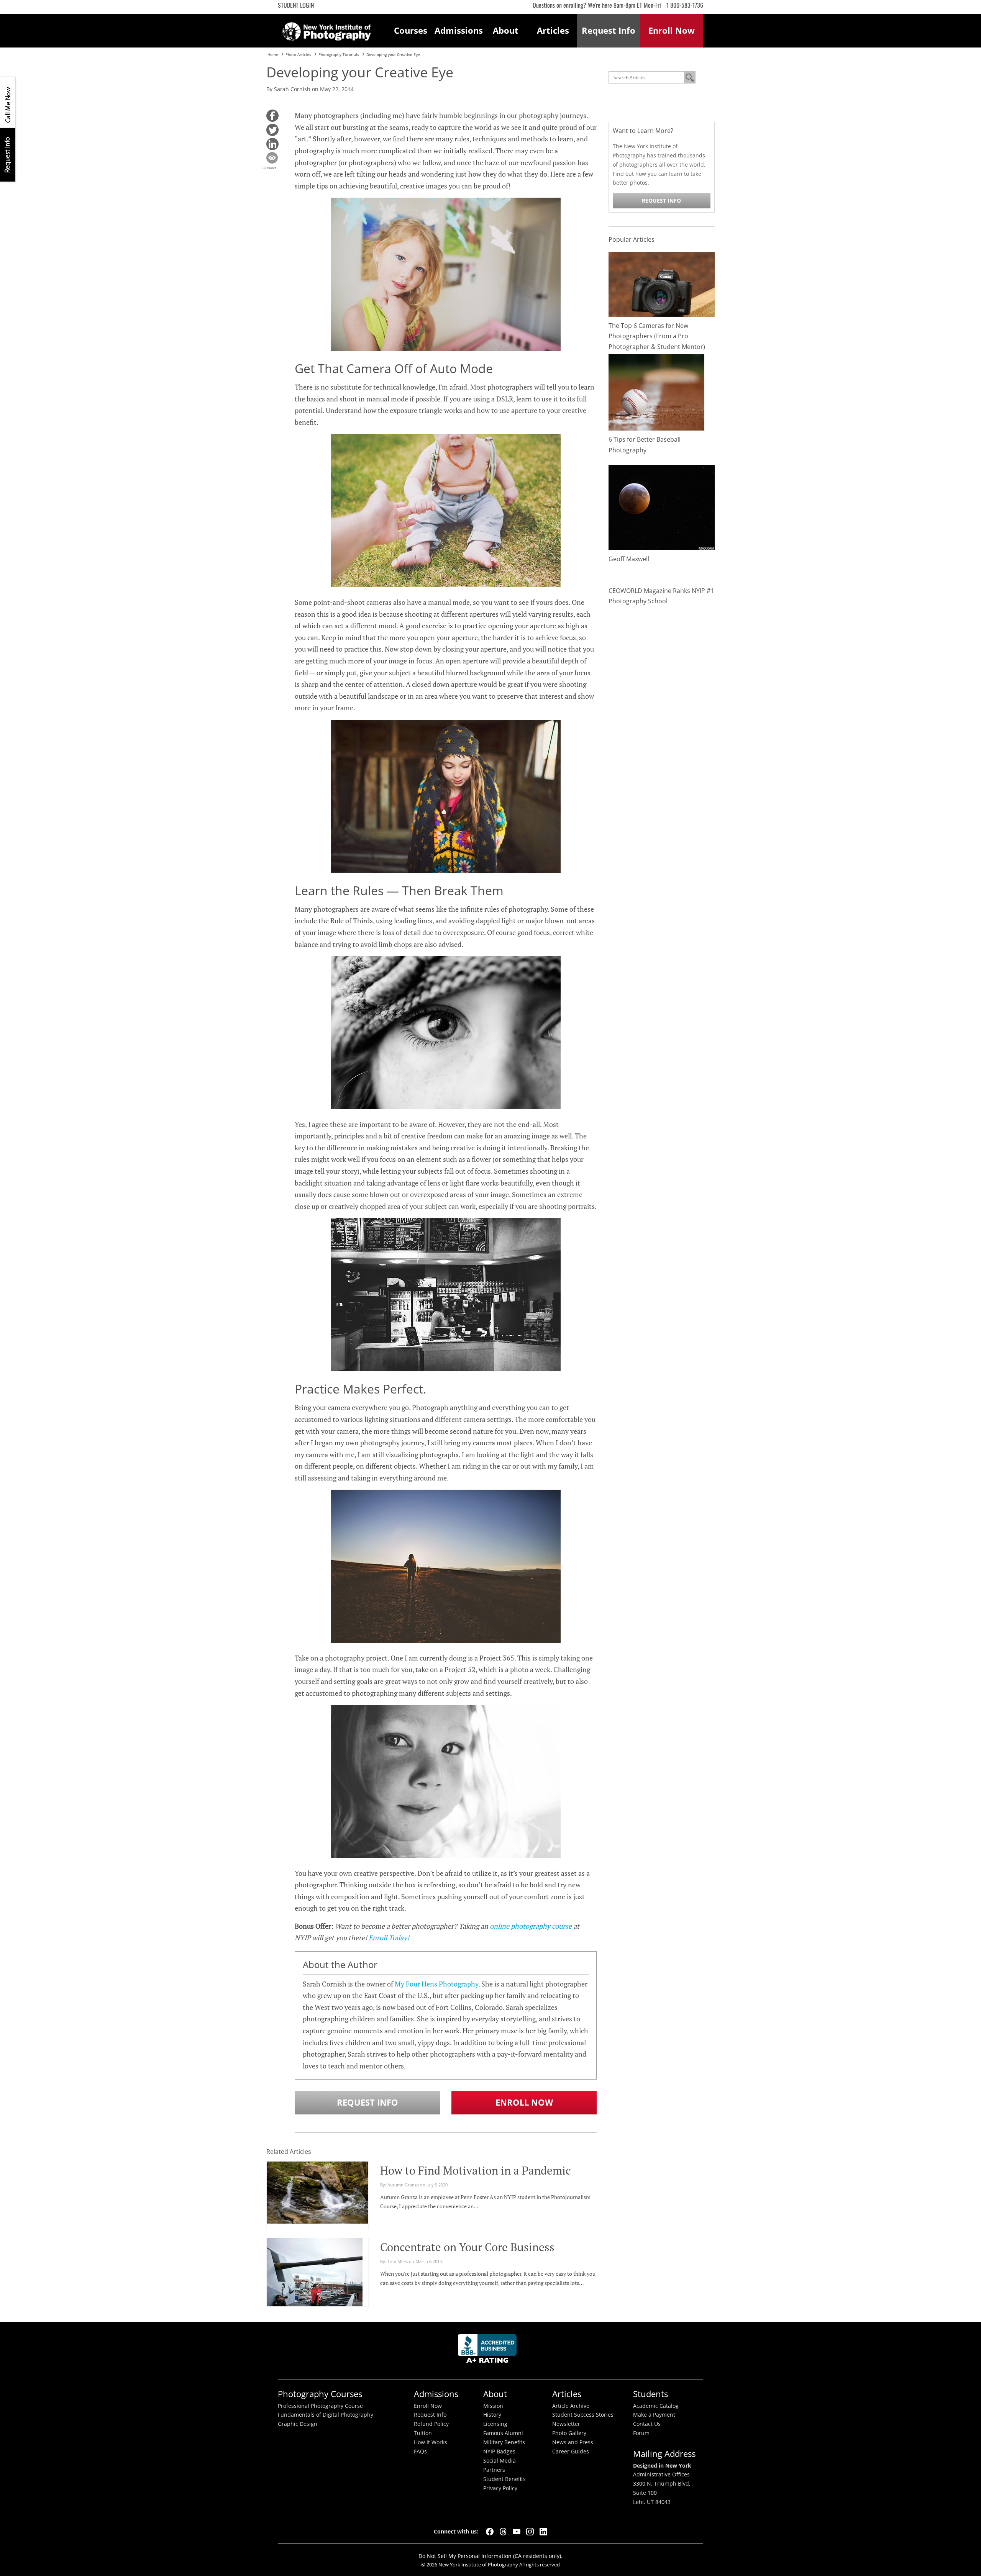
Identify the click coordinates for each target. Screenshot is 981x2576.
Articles (553, 30)
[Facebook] (490, 2532)
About (506, 30)
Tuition (423, 2433)
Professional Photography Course (320, 2406)
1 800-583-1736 (685, 5)
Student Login (296, 5)
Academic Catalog (656, 2406)
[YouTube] (517, 2532)
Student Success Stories (583, 2415)
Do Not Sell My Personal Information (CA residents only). (490, 2556)
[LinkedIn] (543, 2532)
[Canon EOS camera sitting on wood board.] (662, 284)
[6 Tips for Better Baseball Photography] (656, 392)
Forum (641, 2433)
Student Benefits (504, 2479)
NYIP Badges (499, 2452)
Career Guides (571, 2452)
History (492, 2415)
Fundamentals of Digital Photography (326, 2415)
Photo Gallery (569, 2433)
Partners (494, 2470)
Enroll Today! (389, 1937)
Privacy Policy (500, 2488)
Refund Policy (431, 2424)
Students (650, 2394)
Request (609, 30)
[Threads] (503, 2532)
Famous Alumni (503, 2433)
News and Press (573, 2442)
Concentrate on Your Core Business (467, 2247)
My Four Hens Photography (436, 1984)
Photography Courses (320, 2394)
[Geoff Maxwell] (662, 507)
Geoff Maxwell (629, 559)
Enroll (672, 30)
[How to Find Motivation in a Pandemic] (317, 2191)
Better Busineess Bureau (489, 2351)
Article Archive (571, 2406)
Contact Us (647, 2424)
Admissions (458, 30)
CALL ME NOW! (8, 102)
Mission (493, 2406)
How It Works (431, 2442)
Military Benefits (504, 2442)
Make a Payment (654, 2415)
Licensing (495, 2424)
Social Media (500, 2461)
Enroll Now (524, 2102)
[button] (272, 116)
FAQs (420, 2452)
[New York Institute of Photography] (327, 29)
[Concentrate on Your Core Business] (315, 2275)
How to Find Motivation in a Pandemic (476, 2170)
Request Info (8, 155)
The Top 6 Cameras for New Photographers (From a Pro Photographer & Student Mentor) (657, 336)
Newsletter (566, 2424)
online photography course (531, 1926)
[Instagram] (530, 2532)
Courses (411, 30)
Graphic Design (298, 2424)
